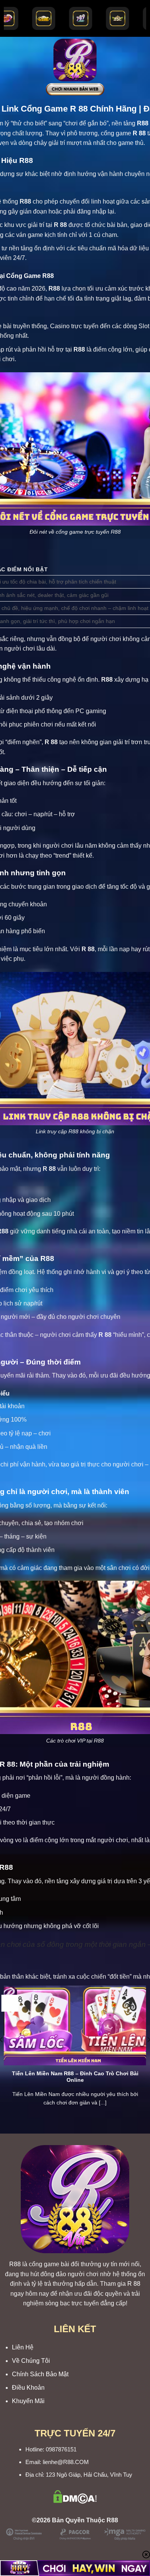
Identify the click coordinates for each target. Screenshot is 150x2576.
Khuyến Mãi (28, 2401)
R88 (15, 2264)
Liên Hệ (23, 2347)
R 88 (134, 2284)
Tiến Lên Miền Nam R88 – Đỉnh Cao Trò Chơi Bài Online (75, 2077)
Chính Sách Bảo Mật (40, 2374)
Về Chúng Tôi (31, 2361)
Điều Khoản (28, 2388)
